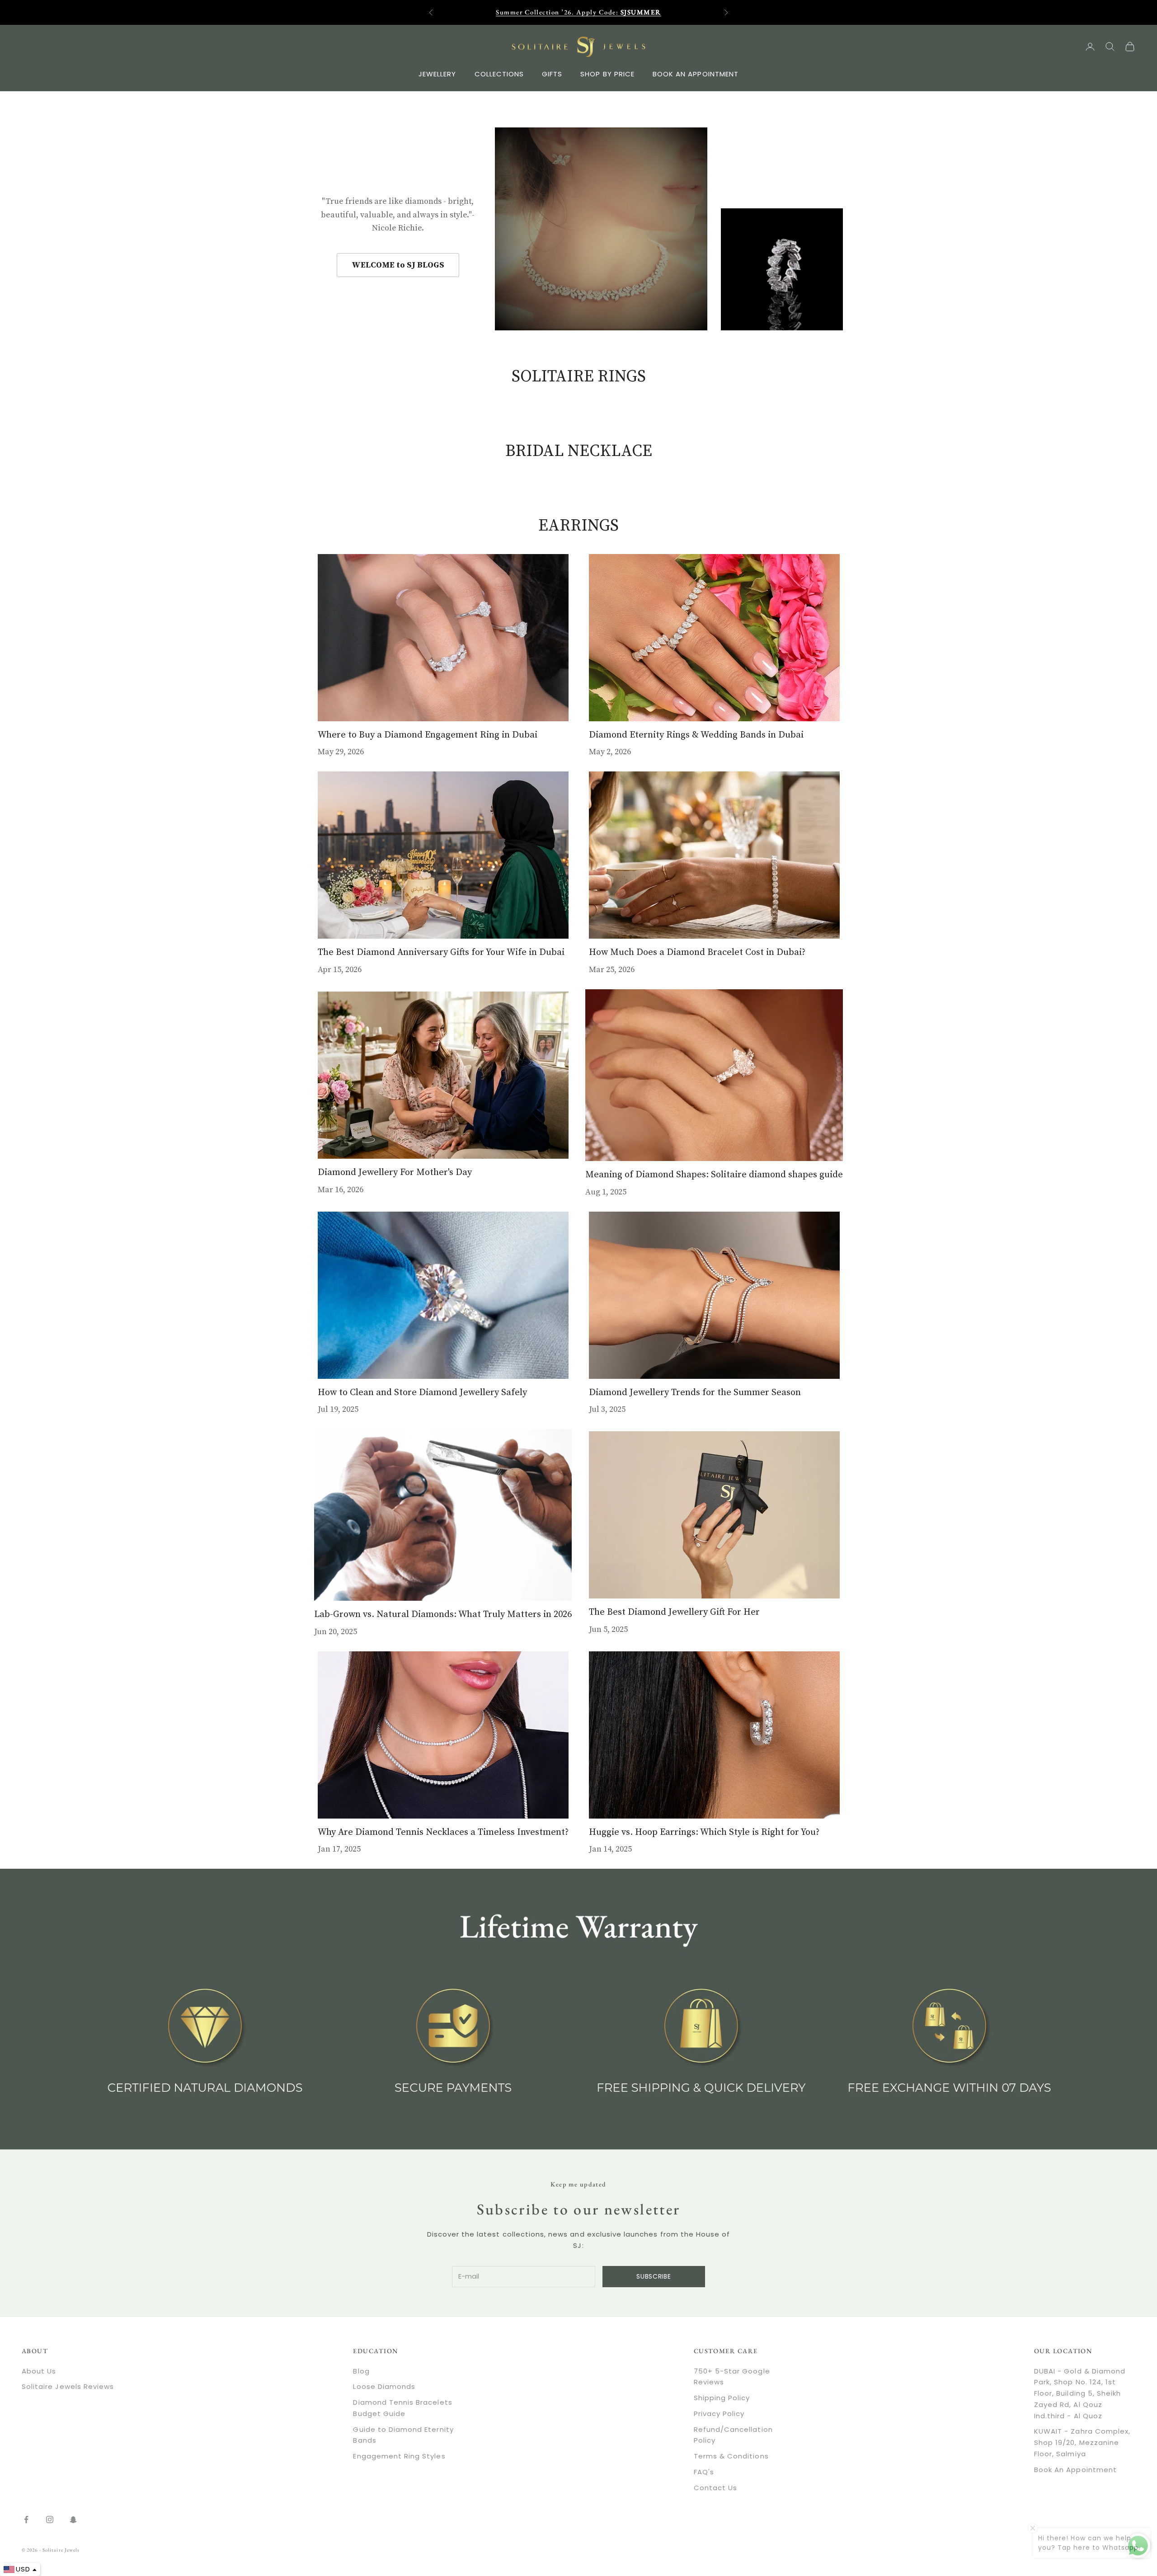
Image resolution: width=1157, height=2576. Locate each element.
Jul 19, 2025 (338, 1409)
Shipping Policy (722, 2398)
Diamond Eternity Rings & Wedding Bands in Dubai (696, 735)
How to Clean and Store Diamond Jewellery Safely (422, 1392)
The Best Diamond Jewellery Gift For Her (674, 1612)
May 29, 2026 (341, 752)
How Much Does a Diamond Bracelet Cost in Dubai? (697, 952)
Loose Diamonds (384, 2386)
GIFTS (552, 73)
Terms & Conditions (731, 2456)
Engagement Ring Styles (399, 2456)
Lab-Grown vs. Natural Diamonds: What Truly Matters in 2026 (443, 1614)
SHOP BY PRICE (607, 73)
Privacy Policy (719, 2414)
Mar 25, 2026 (612, 970)
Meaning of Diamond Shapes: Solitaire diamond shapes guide (714, 1175)
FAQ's (704, 2472)
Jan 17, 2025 (339, 1849)
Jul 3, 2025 (607, 1409)
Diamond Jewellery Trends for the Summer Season (695, 1392)
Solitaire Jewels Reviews (68, 2386)
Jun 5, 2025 (608, 1629)
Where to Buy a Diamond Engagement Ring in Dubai (428, 735)
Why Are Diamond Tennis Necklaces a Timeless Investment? (443, 1832)
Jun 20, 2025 (336, 1632)
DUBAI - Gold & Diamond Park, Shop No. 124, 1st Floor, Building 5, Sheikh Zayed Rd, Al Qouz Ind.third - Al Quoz (1080, 2393)
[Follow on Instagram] (50, 2520)
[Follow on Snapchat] (73, 2520)
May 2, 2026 (610, 752)
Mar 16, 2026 (341, 1190)
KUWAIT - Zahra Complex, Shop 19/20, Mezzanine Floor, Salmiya (1082, 2442)
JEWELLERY (437, 73)
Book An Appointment (1075, 2470)
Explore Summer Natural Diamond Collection (578, 12)
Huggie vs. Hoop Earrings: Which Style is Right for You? (704, 1832)
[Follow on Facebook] (26, 2520)
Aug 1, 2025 (606, 1192)
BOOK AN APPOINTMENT (696, 73)
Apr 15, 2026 (340, 970)
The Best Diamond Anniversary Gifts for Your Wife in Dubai (441, 952)
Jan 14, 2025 (610, 1849)
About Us (39, 2371)
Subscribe (654, 2276)
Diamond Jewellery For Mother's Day (395, 1172)
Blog (361, 2371)
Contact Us (716, 2488)
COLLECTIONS (499, 73)
